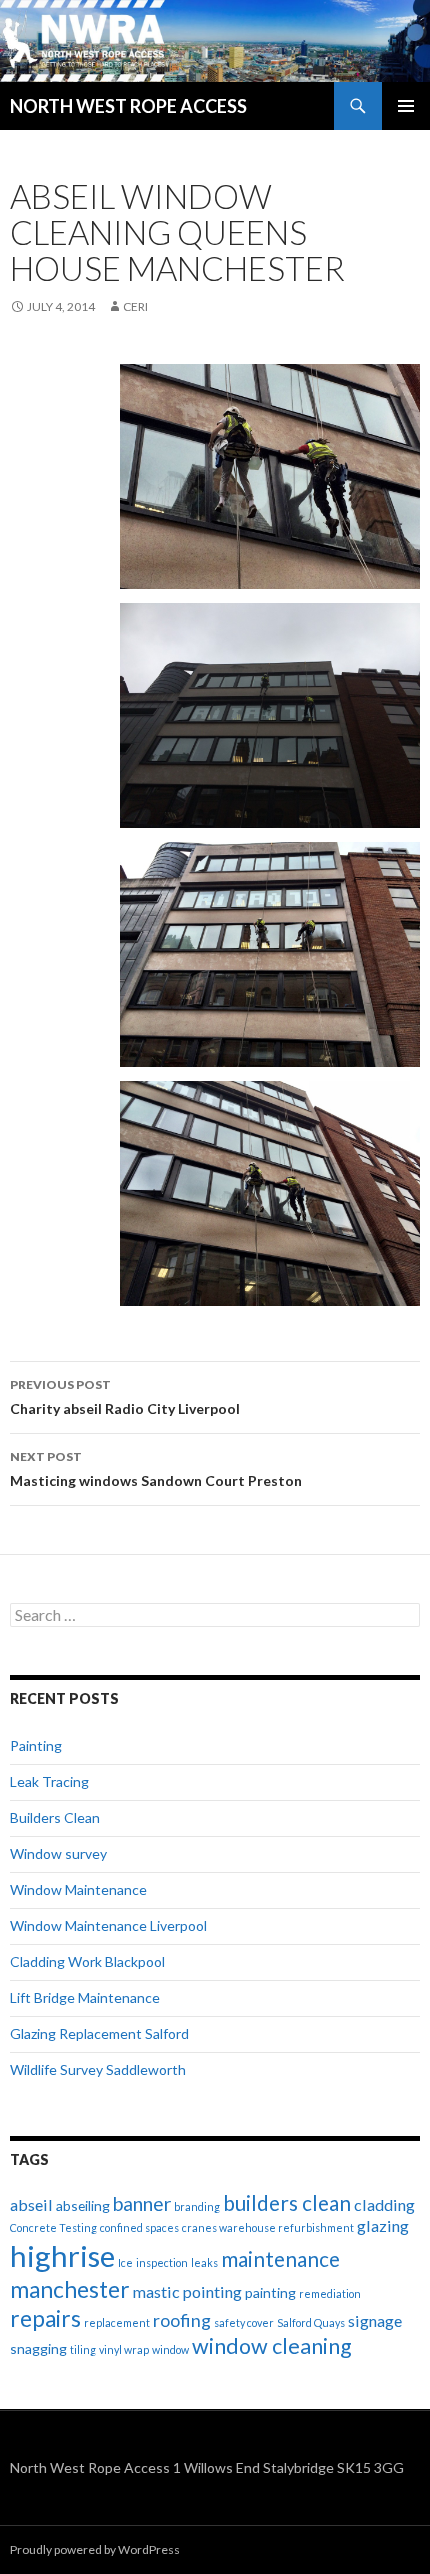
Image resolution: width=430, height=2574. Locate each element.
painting (270, 2292)
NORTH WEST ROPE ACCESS (128, 106)
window (170, 2349)
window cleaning (272, 2346)
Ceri (135, 306)
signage (375, 2320)
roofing (182, 2320)
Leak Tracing (49, 1781)
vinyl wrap (124, 2349)
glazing (383, 2225)
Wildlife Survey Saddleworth (98, 2069)
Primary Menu (406, 106)
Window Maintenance (78, 1889)
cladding (384, 2204)
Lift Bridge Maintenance (85, 1997)
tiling (83, 2349)
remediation (330, 2293)
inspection (162, 2262)
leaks (204, 2262)
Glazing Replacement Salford (99, 2033)
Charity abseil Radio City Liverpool (125, 1397)
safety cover (244, 2322)
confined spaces (139, 2227)
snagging (38, 2348)
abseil (31, 2204)
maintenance (280, 2259)
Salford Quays (311, 2322)
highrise (62, 2255)
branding (197, 2206)
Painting (36, 1745)
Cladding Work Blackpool (87, 1961)
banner (142, 2203)
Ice (125, 2262)
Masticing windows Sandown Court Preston (156, 1469)
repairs (45, 2318)
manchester (70, 2289)
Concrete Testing (53, 2227)
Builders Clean (55, 1817)
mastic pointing (187, 2291)
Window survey (58, 1853)
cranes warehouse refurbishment (268, 2227)
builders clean (287, 2203)
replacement (117, 2322)
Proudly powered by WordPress (95, 2549)
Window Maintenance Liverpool (108, 1925)
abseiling (83, 2205)
